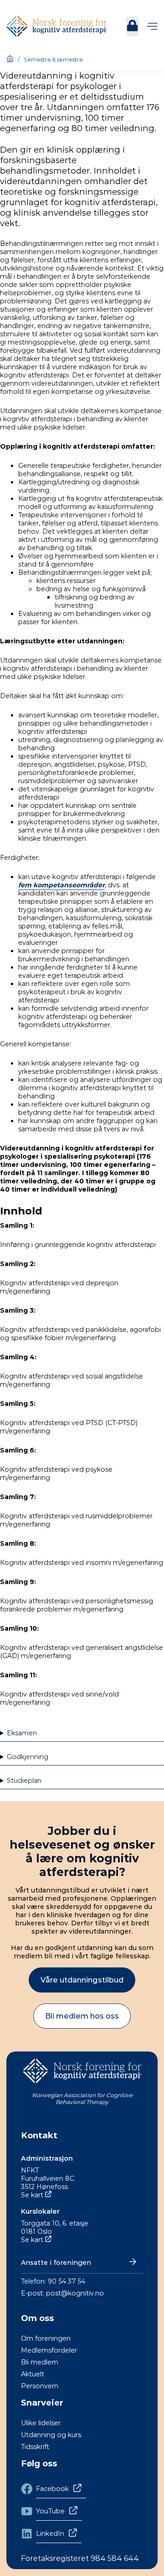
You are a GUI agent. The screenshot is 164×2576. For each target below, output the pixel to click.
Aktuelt (33, 2374)
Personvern (40, 2386)
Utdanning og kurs (51, 2435)
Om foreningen (46, 2338)
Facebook (52, 2489)
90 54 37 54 (67, 2281)
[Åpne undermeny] (152, 26)
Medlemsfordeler (49, 2350)
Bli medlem (40, 2362)
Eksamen (22, 1733)
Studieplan (24, 1781)
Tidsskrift (35, 2447)
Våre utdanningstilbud (82, 1980)
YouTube (50, 2511)
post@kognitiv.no (75, 2293)
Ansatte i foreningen (56, 2263)
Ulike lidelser (41, 2423)
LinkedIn (50, 2534)
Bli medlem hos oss (82, 2016)
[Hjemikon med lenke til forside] (10, 59)
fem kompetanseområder (61, 885)
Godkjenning (28, 1757)
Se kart (32, 2195)
